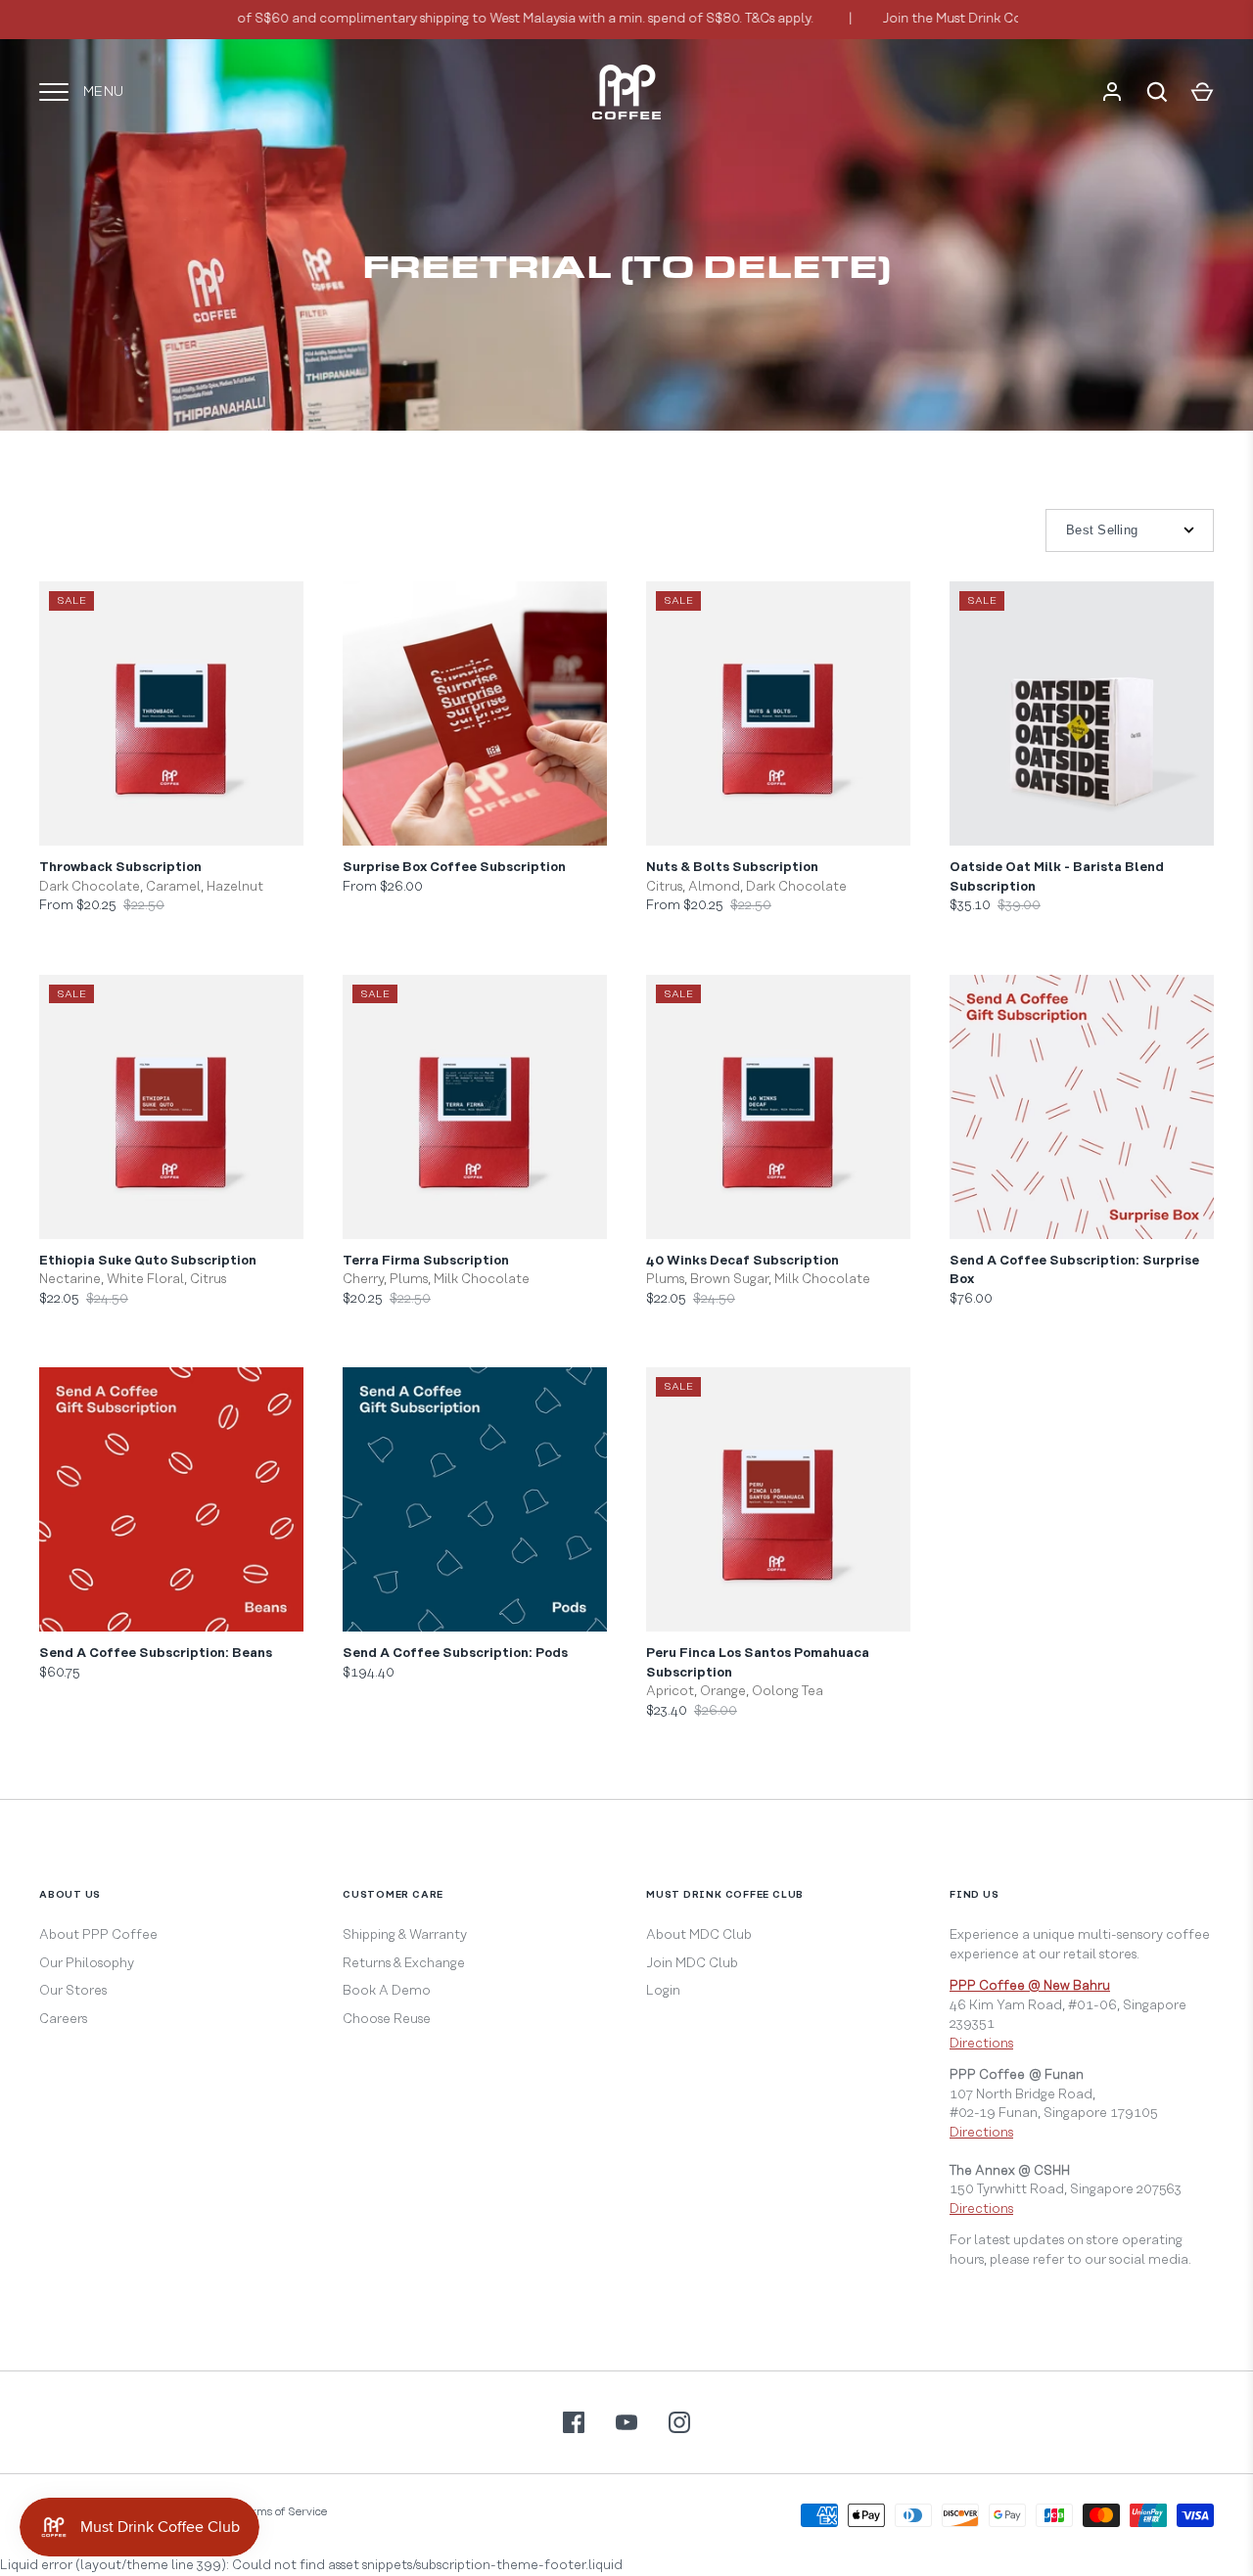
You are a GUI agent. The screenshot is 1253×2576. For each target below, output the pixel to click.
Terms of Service (283, 2512)
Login (663, 1991)
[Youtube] (626, 2422)
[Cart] (1202, 92)
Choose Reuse (387, 2019)
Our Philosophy (87, 1963)
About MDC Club (699, 1935)
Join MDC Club (692, 1963)
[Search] (1157, 92)
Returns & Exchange (404, 1963)
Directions (981, 2044)
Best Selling (1102, 530)
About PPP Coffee (98, 1935)
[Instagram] (679, 2422)
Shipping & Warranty (405, 1935)
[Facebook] (574, 2422)
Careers (63, 2019)
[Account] (1112, 92)
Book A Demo (387, 1991)
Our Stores (73, 1991)
